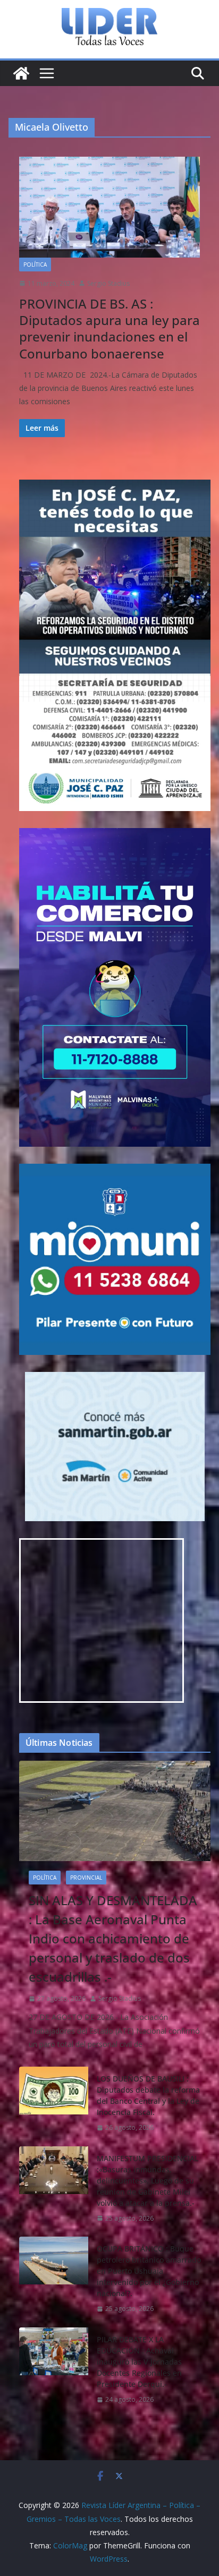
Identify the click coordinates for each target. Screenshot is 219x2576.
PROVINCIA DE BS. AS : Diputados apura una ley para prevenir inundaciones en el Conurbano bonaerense (109, 329)
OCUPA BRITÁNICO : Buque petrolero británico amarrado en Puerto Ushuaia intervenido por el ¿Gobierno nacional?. (149, 2271)
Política (35, 265)
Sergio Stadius (108, 283)
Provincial (86, 1878)
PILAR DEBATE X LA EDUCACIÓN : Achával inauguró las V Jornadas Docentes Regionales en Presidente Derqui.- (139, 2362)
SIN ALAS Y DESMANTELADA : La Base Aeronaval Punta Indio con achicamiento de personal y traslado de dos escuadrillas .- (113, 1938)
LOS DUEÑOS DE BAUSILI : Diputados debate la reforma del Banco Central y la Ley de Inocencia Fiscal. (148, 2095)
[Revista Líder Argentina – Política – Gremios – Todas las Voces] (21, 73)
